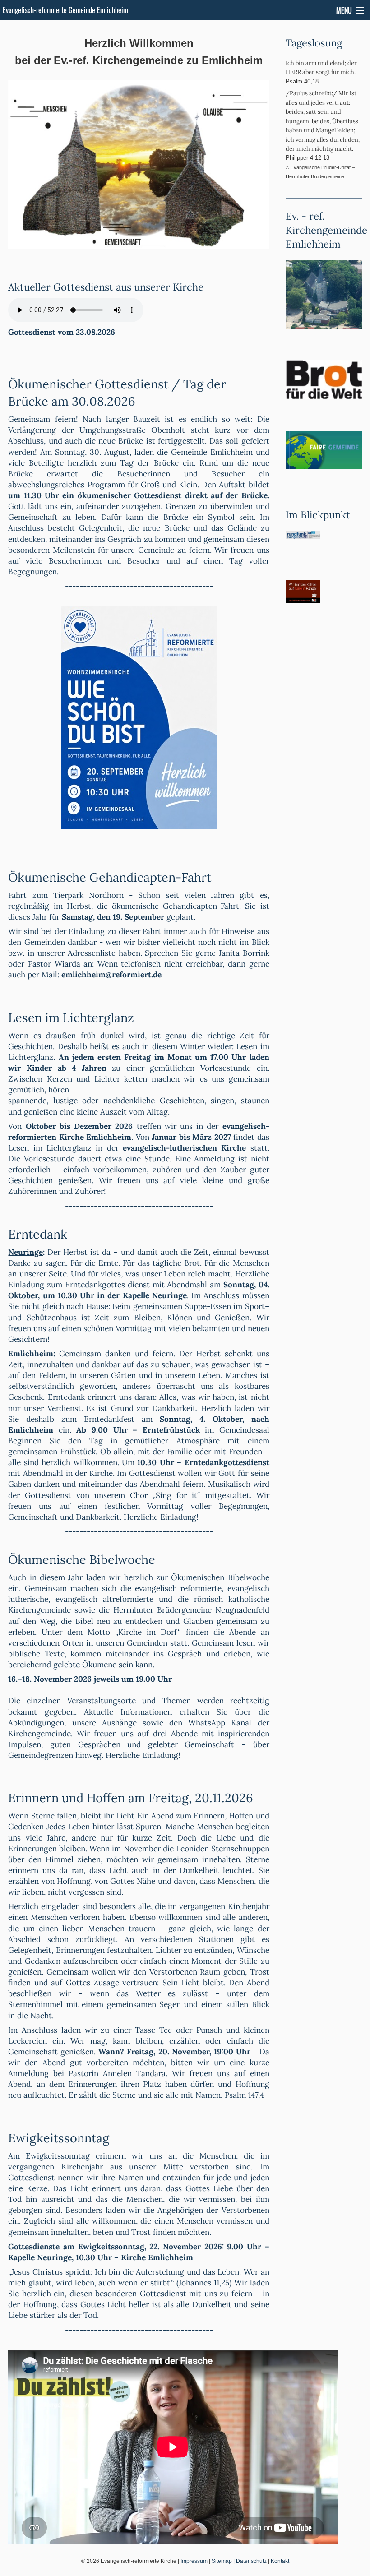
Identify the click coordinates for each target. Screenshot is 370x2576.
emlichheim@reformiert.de (111, 975)
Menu (344, 10)
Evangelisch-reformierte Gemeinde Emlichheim (65, 10)
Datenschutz (251, 2561)
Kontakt (280, 2561)
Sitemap (222, 2561)
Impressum (194, 2561)
